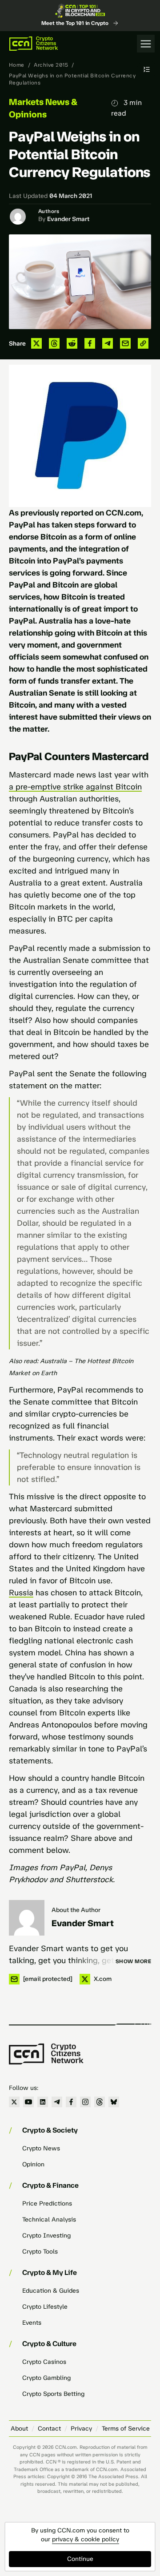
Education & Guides (51, 2291)
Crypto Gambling (46, 2378)
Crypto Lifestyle (45, 2307)
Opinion (33, 2164)
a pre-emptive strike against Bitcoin (75, 787)
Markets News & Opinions (43, 108)
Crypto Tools (40, 2252)
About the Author (76, 1910)
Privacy (81, 2429)
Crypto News (41, 2148)
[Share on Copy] (143, 343)
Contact (49, 2429)
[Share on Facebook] (90, 343)
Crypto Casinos (44, 2362)
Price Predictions (47, 2204)
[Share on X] (36, 343)
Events (32, 2323)
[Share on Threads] (54, 343)
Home (17, 65)
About (19, 2429)
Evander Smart (68, 219)
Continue (80, 2559)
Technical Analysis (49, 2220)
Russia (21, 1593)
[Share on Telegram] (108, 343)
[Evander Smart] (27, 1918)
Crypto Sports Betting (53, 2394)
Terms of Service (126, 2429)
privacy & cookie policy (86, 2539)
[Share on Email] (125, 343)
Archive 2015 (51, 65)
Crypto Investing (46, 2236)
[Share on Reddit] (72, 343)
